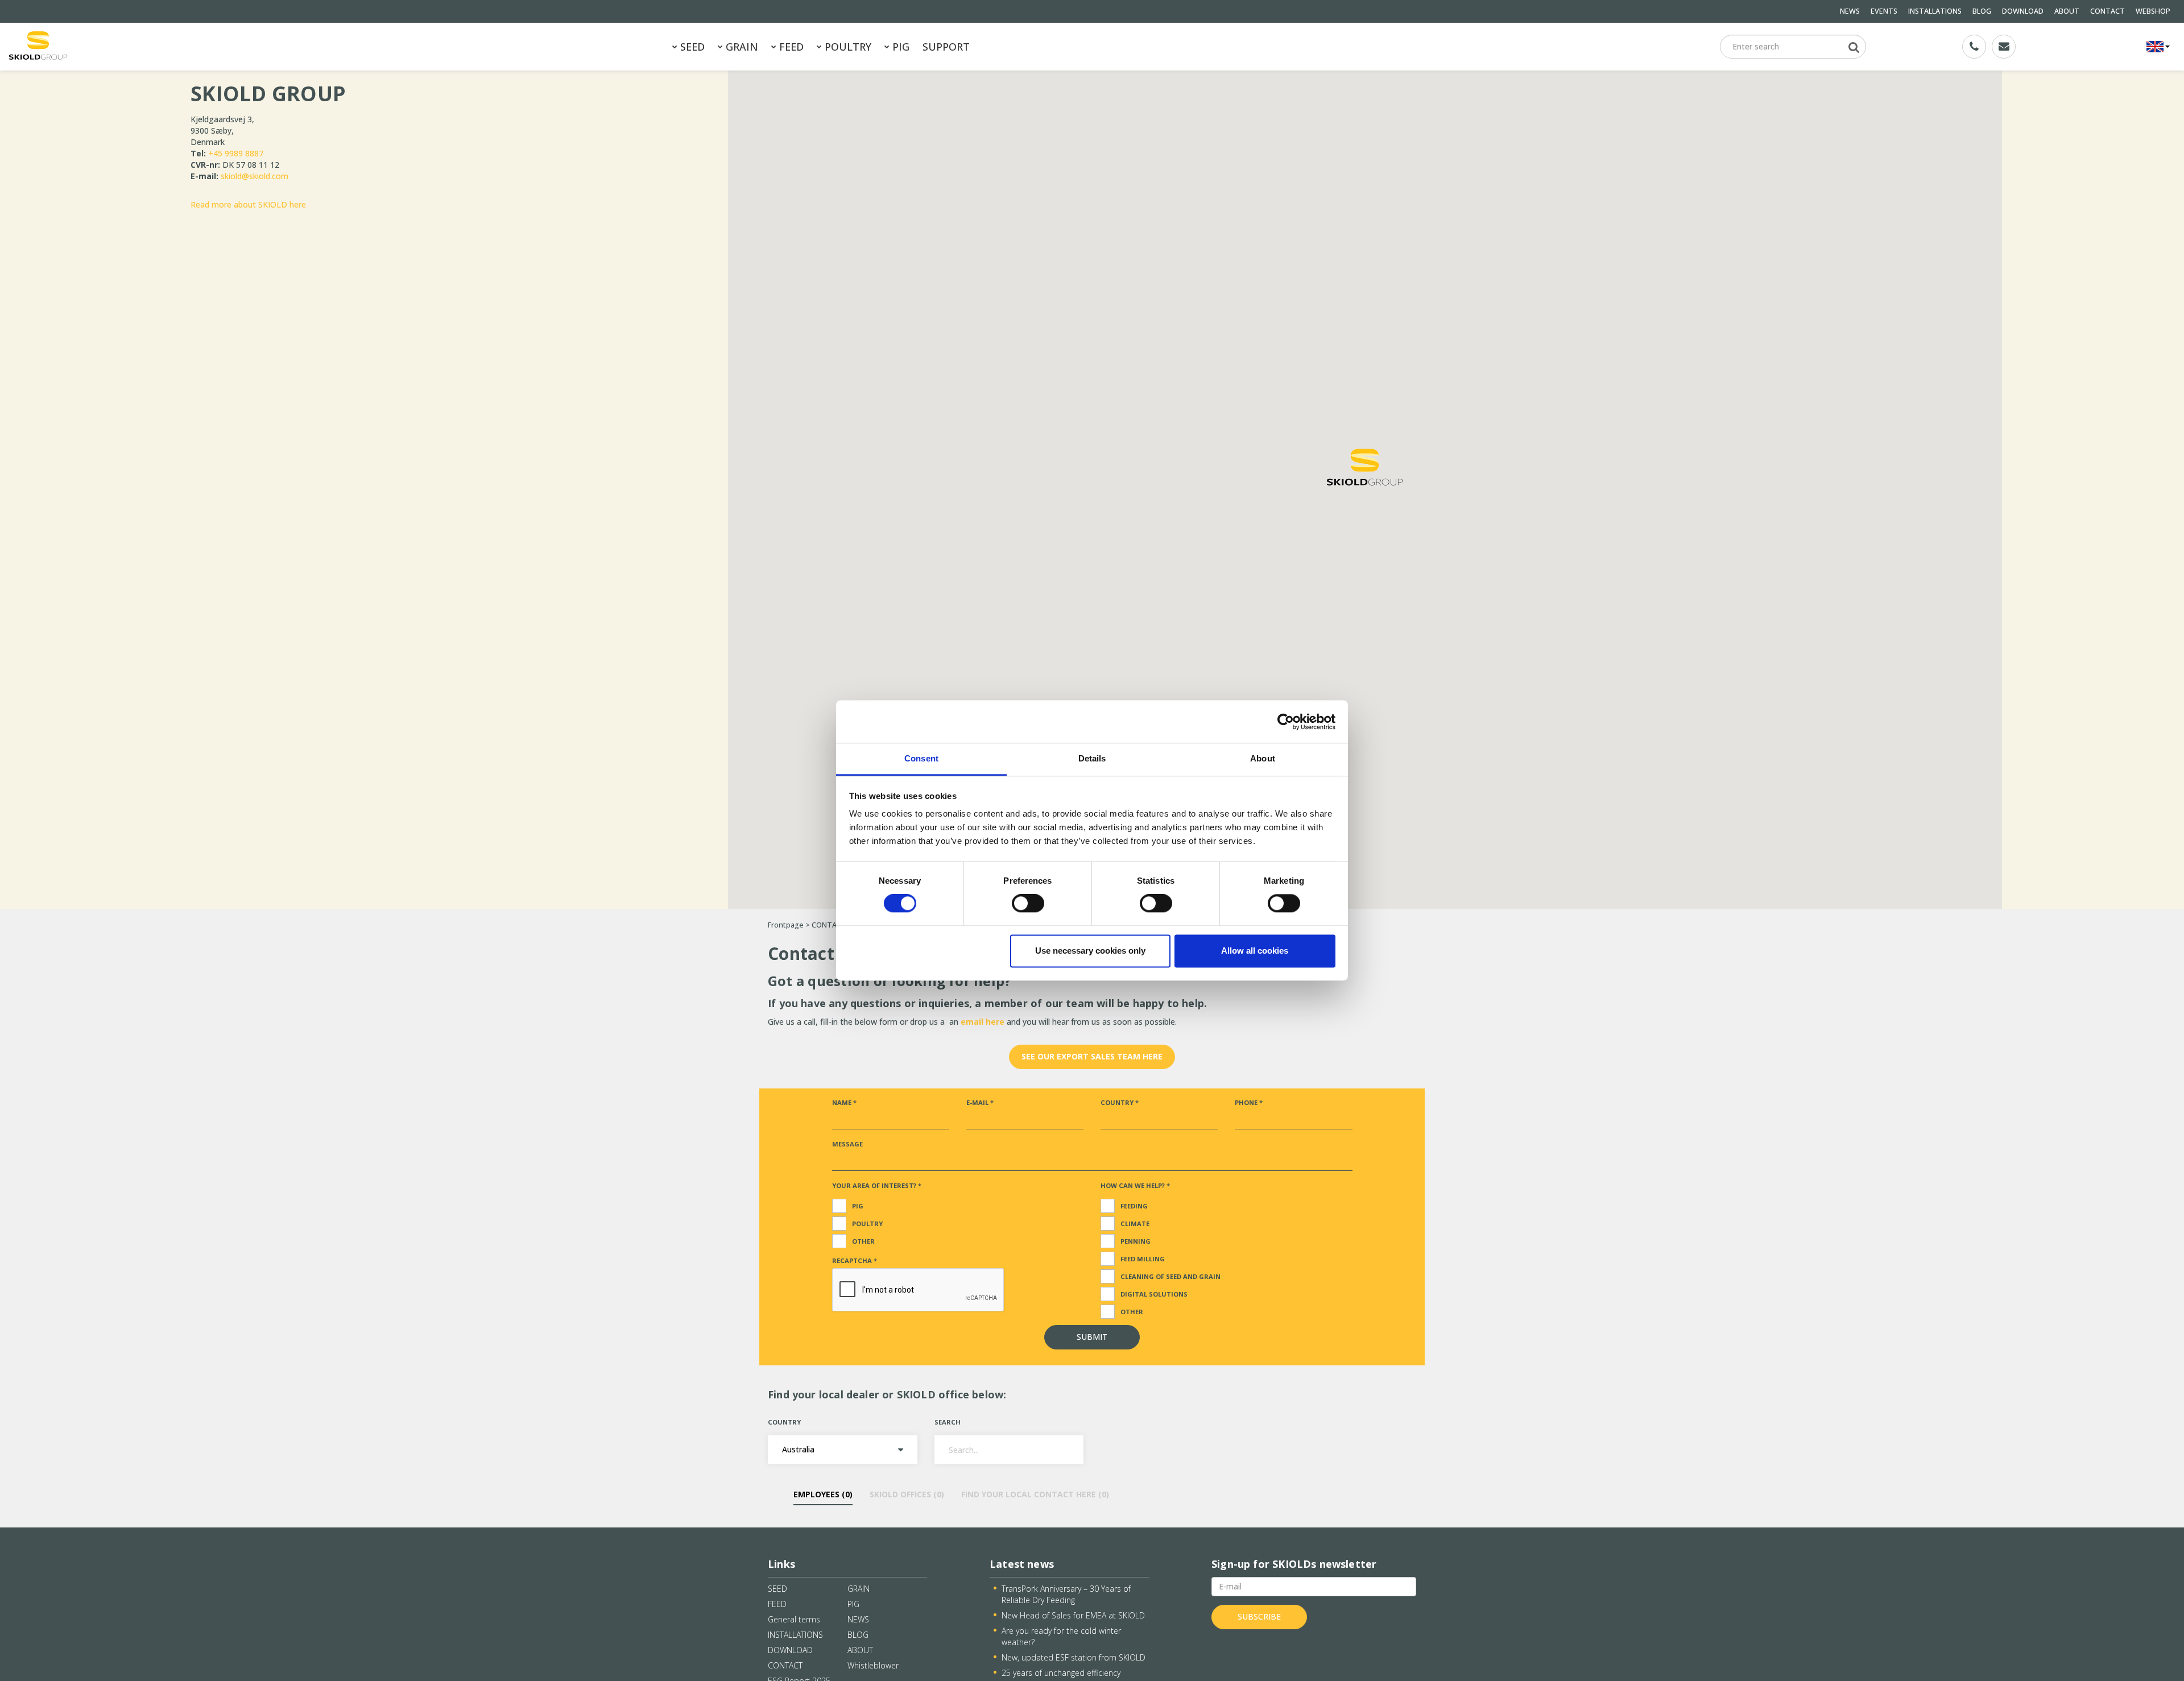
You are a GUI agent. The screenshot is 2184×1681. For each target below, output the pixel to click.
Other (863, 1241)
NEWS (1850, 11)
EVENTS (1884, 11)
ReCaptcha (855, 1260)
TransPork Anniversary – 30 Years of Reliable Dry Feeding (1066, 1594)
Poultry (867, 1224)
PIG (899, 47)
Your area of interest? (877, 1185)
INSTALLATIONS (1935, 11)
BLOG (1982, 11)
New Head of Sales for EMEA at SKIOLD (1073, 1615)
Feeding (1134, 1206)
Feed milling (1143, 1259)
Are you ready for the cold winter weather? (1061, 1636)
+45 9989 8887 (236, 153)
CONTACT (2108, 11)
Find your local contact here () (1035, 1494)
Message (847, 1144)
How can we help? (1135, 1185)
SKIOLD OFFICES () (907, 1494)
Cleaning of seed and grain (1170, 1276)
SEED (691, 47)
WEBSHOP (2153, 11)
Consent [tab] (921, 758)
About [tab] (1263, 758)
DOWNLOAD (2023, 11)
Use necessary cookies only (1090, 951)
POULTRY (847, 47)
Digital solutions (1154, 1294)
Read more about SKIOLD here (248, 204)
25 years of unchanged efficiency (1061, 1673)
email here (984, 1022)
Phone (1249, 1102)
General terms (794, 1619)
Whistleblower (873, 1665)
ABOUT (2067, 11)
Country (1120, 1102)
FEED (790, 47)
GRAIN (741, 47)
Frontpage (786, 925)
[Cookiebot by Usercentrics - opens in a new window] (1286, 722)
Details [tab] (1092, 758)
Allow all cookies (1255, 951)
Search (948, 1422)
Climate (1135, 1224)
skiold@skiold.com (255, 176)
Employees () (823, 1494)
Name (844, 1102)
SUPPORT (946, 47)
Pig (858, 1206)
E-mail (980, 1102)
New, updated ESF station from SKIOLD (1074, 1657)
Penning (1136, 1241)
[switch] (1028, 904)
